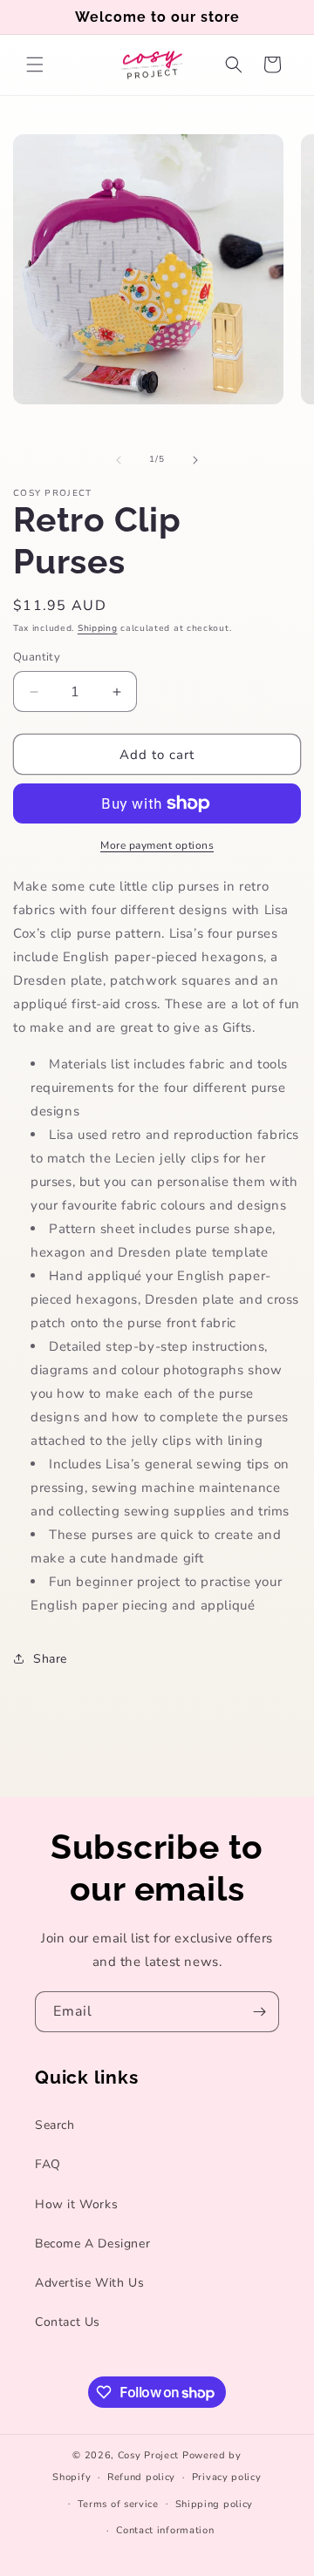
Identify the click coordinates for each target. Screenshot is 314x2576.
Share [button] (50, 1659)
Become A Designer (92, 2244)
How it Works (76, 2204)
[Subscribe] (259, 2012)
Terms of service (118, 2504)
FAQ (48, 2164)
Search (55, 2125)
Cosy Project (148, 2455)
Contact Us (68, 2322)
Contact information (165, 2530)
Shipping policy (215, 2504)
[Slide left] (119, 460)
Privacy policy (227, 2477)
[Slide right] (195, 460)
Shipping (98, 628)
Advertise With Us (89, 2283)
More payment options (157, 845)
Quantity (37, 657)
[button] (35, 64)
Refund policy (141, 2477)
